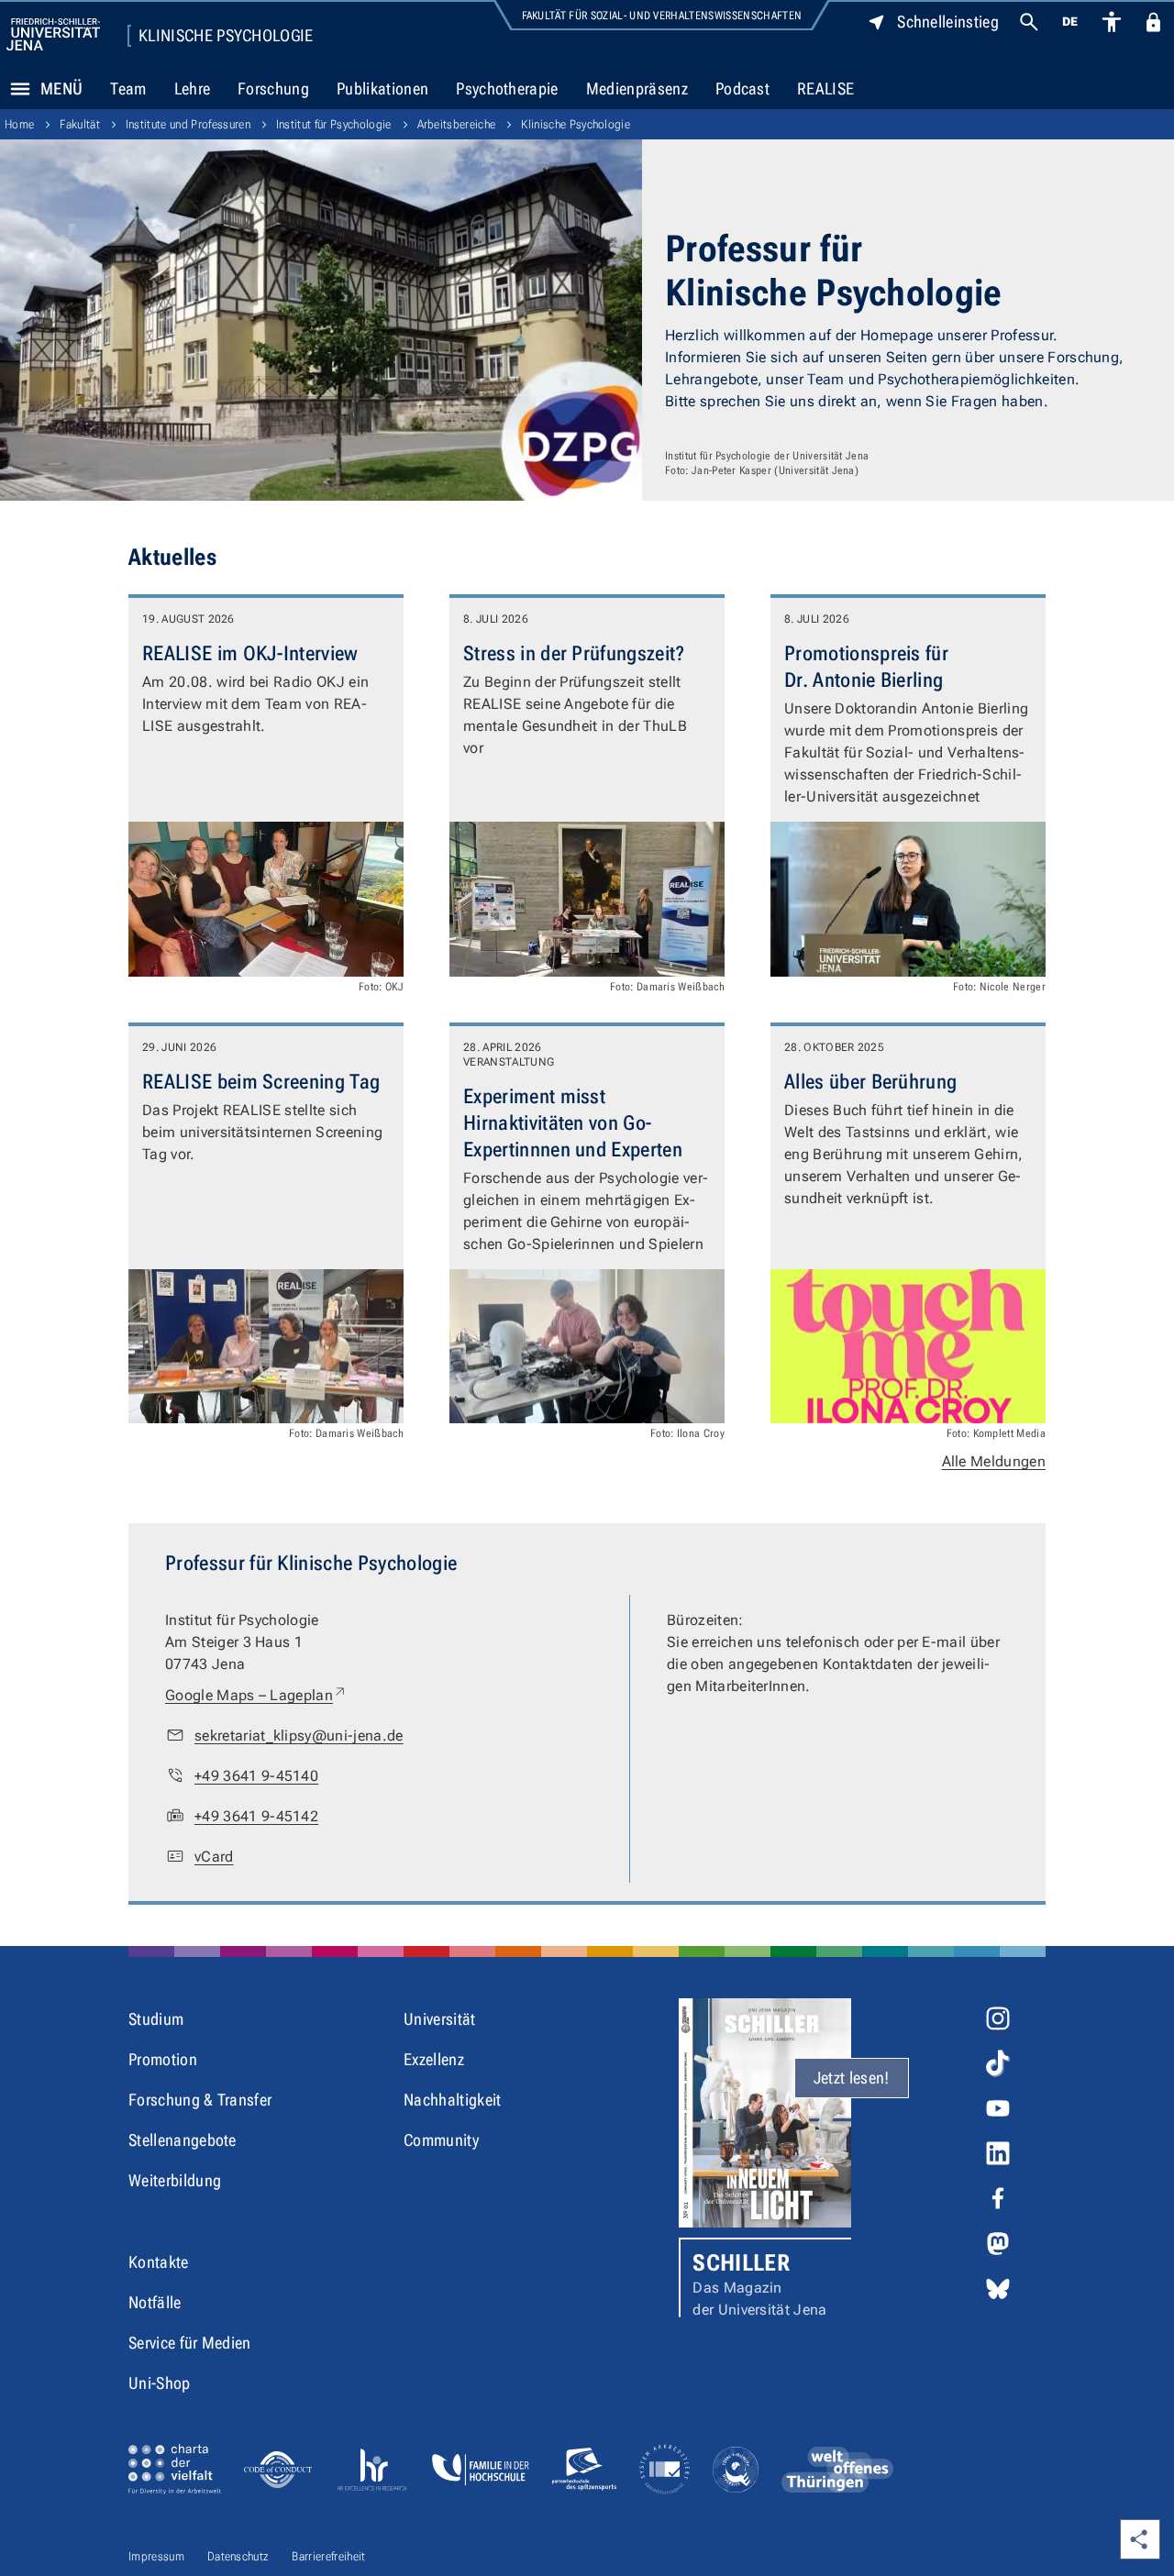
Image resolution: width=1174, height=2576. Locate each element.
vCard (214, 1857)
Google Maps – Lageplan (256, 1695)
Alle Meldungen (994, 1461)
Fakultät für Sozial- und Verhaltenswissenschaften (662, 16)
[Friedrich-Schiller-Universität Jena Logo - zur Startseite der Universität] (53, 34)
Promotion (163, 2059)
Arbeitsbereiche (457, 124)
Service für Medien (190, 2343)
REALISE (825, 88)
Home (19, 124)
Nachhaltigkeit (452, 2100)
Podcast (742, 88)
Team (128, 88)
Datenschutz (238, 2556)
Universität (440, 2019)
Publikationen (382, 88)
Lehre (193, 88)
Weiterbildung (175, 2180)
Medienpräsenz (637, 88)
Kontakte (159, 2262)
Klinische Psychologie (226, 36)
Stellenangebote (183, 2140)
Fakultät (80, 124)
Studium (156, 2019)
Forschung (273, 88)
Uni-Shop (160, 2383)
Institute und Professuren (188, 124)
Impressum (156, 2556)
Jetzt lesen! (852, 2078)
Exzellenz (434, 2059)
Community (441, 2140)
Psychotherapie (507, 88)
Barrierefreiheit (328, 2556)
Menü (61, 88)
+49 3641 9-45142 (256, 1816)
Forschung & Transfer (200, 2100)
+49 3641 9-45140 (256, 1776)
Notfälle (155, 2302)
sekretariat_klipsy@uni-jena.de (299, 1736)
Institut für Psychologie (334, 124)
